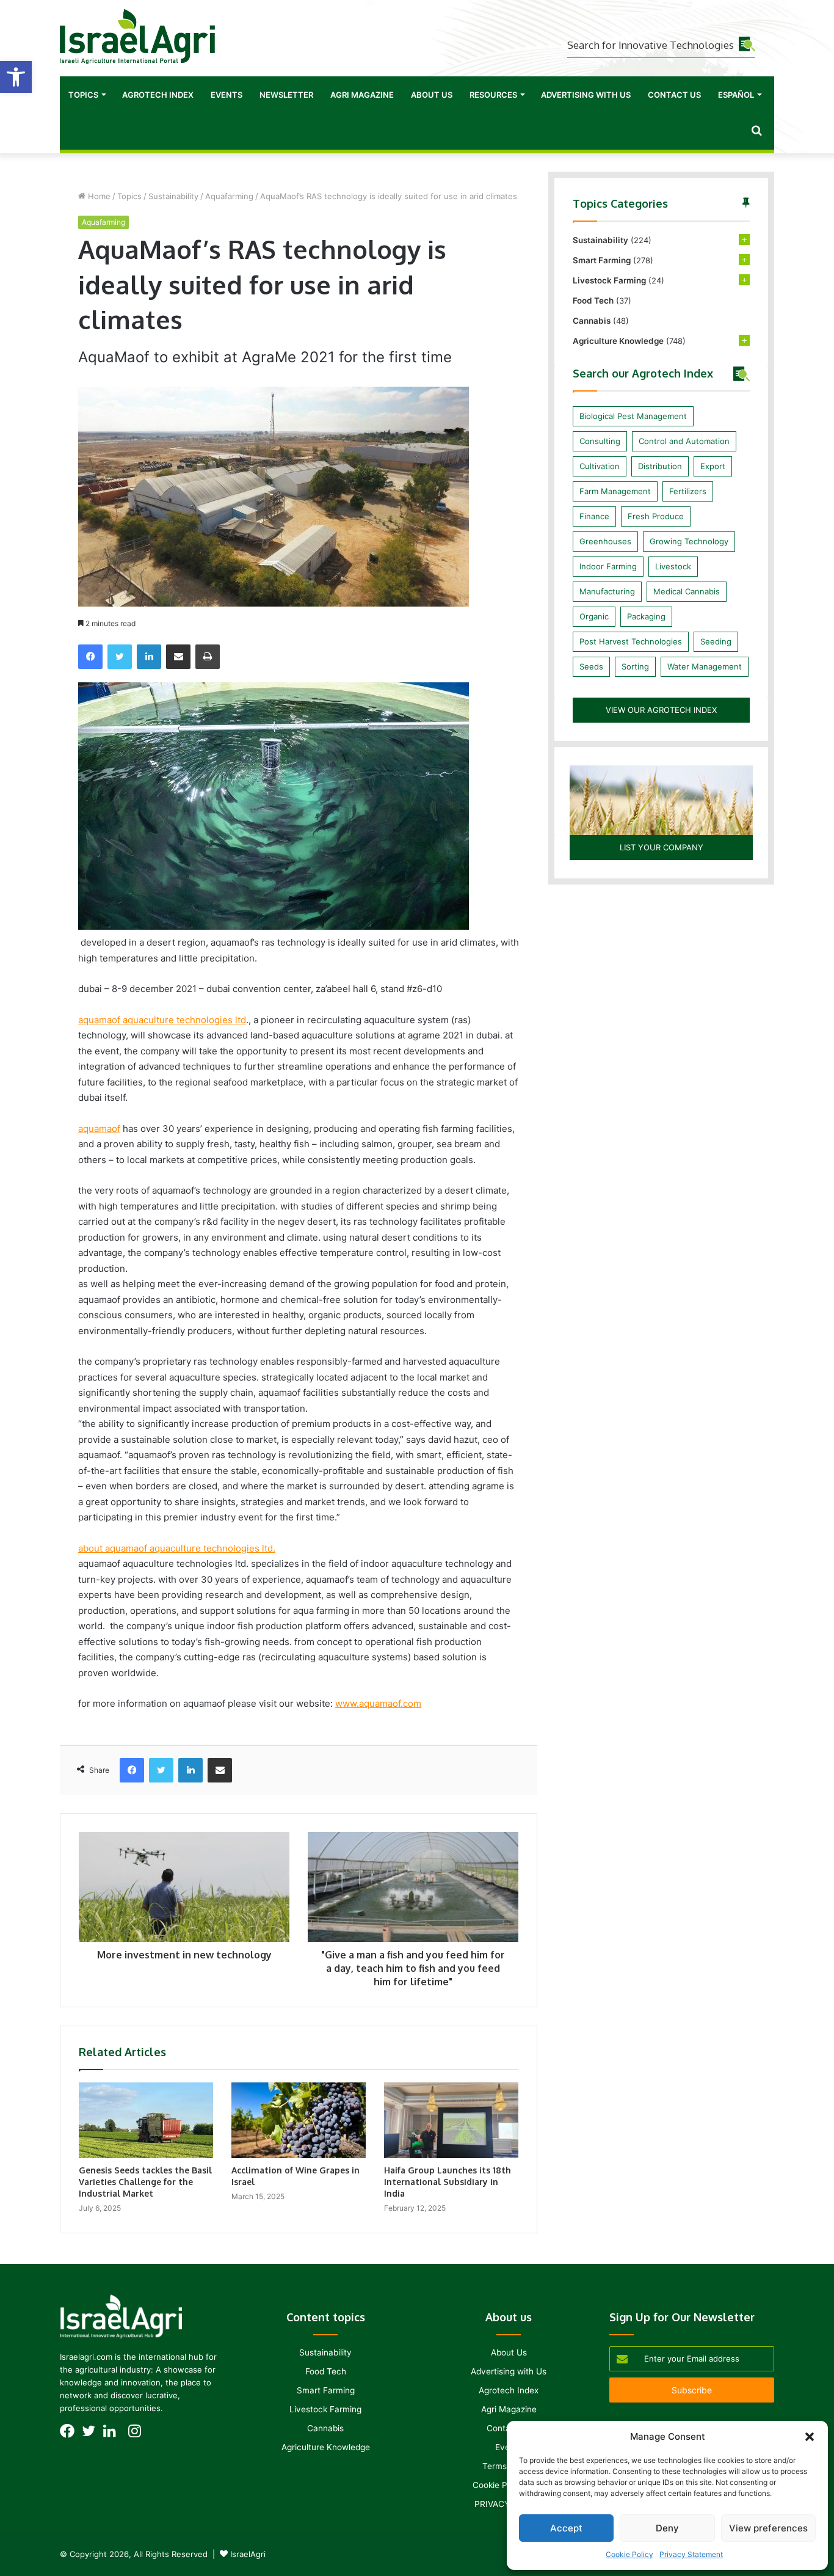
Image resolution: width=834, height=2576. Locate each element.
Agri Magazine (362, 95)
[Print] (208, 657)
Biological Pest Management (633, 416)
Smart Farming (602, 260)
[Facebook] (90, 657)
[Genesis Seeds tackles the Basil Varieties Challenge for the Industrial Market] (146, 2120)
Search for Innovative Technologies (651, 45)
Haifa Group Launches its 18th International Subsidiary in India (448, 2182)
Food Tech (593, 301)
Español (736, 95)
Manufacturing (607, 591)
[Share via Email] (178, 657)
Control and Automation (684, 441)
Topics (83, 95)
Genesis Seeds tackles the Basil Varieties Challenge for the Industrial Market (145, 2182)
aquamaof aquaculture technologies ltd (162, 1020)
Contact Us (674, 95)
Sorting (635, 666)
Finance (594, 516)
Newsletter (286, 95)
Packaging (646, 616)
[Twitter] (120, 657)
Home (98, 196)
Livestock (673, 566)
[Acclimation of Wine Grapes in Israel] (299, 2120)
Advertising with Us (586, 95)
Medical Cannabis (687, 591)
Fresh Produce (656, 516)
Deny (667, 2528)
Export (713, 466)
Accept (566, 2528)
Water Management (705, 666)
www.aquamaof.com (378, 1703)
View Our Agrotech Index (661, 710)
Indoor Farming (608, 566)
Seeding (716, 641)
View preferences (768, 2528)
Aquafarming (229, 196)
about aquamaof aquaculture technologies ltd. (177, 1548)
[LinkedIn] (149, 657)
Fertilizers (688, 491)
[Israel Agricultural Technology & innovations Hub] (137, 37)
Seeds (591, 666)
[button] (16, 77)
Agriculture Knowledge (618, 341)
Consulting (600, 441)
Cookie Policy (629, 2554)
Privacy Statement (691, 2554)
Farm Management (615, 491)
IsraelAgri (248, 2554)
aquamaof (99, 1129)
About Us (432, 95)
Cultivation (600, 466)
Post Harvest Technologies (631, 641)
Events (227, 95)
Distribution (660, 466)
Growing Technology (689, 541)
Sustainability (173, 196)
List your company (662, 847)
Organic (594, 616)
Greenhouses (605, 541)
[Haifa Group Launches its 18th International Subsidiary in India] (451, 2120)
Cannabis (592, 321)
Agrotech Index (158, 95)
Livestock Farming (609, 280)
